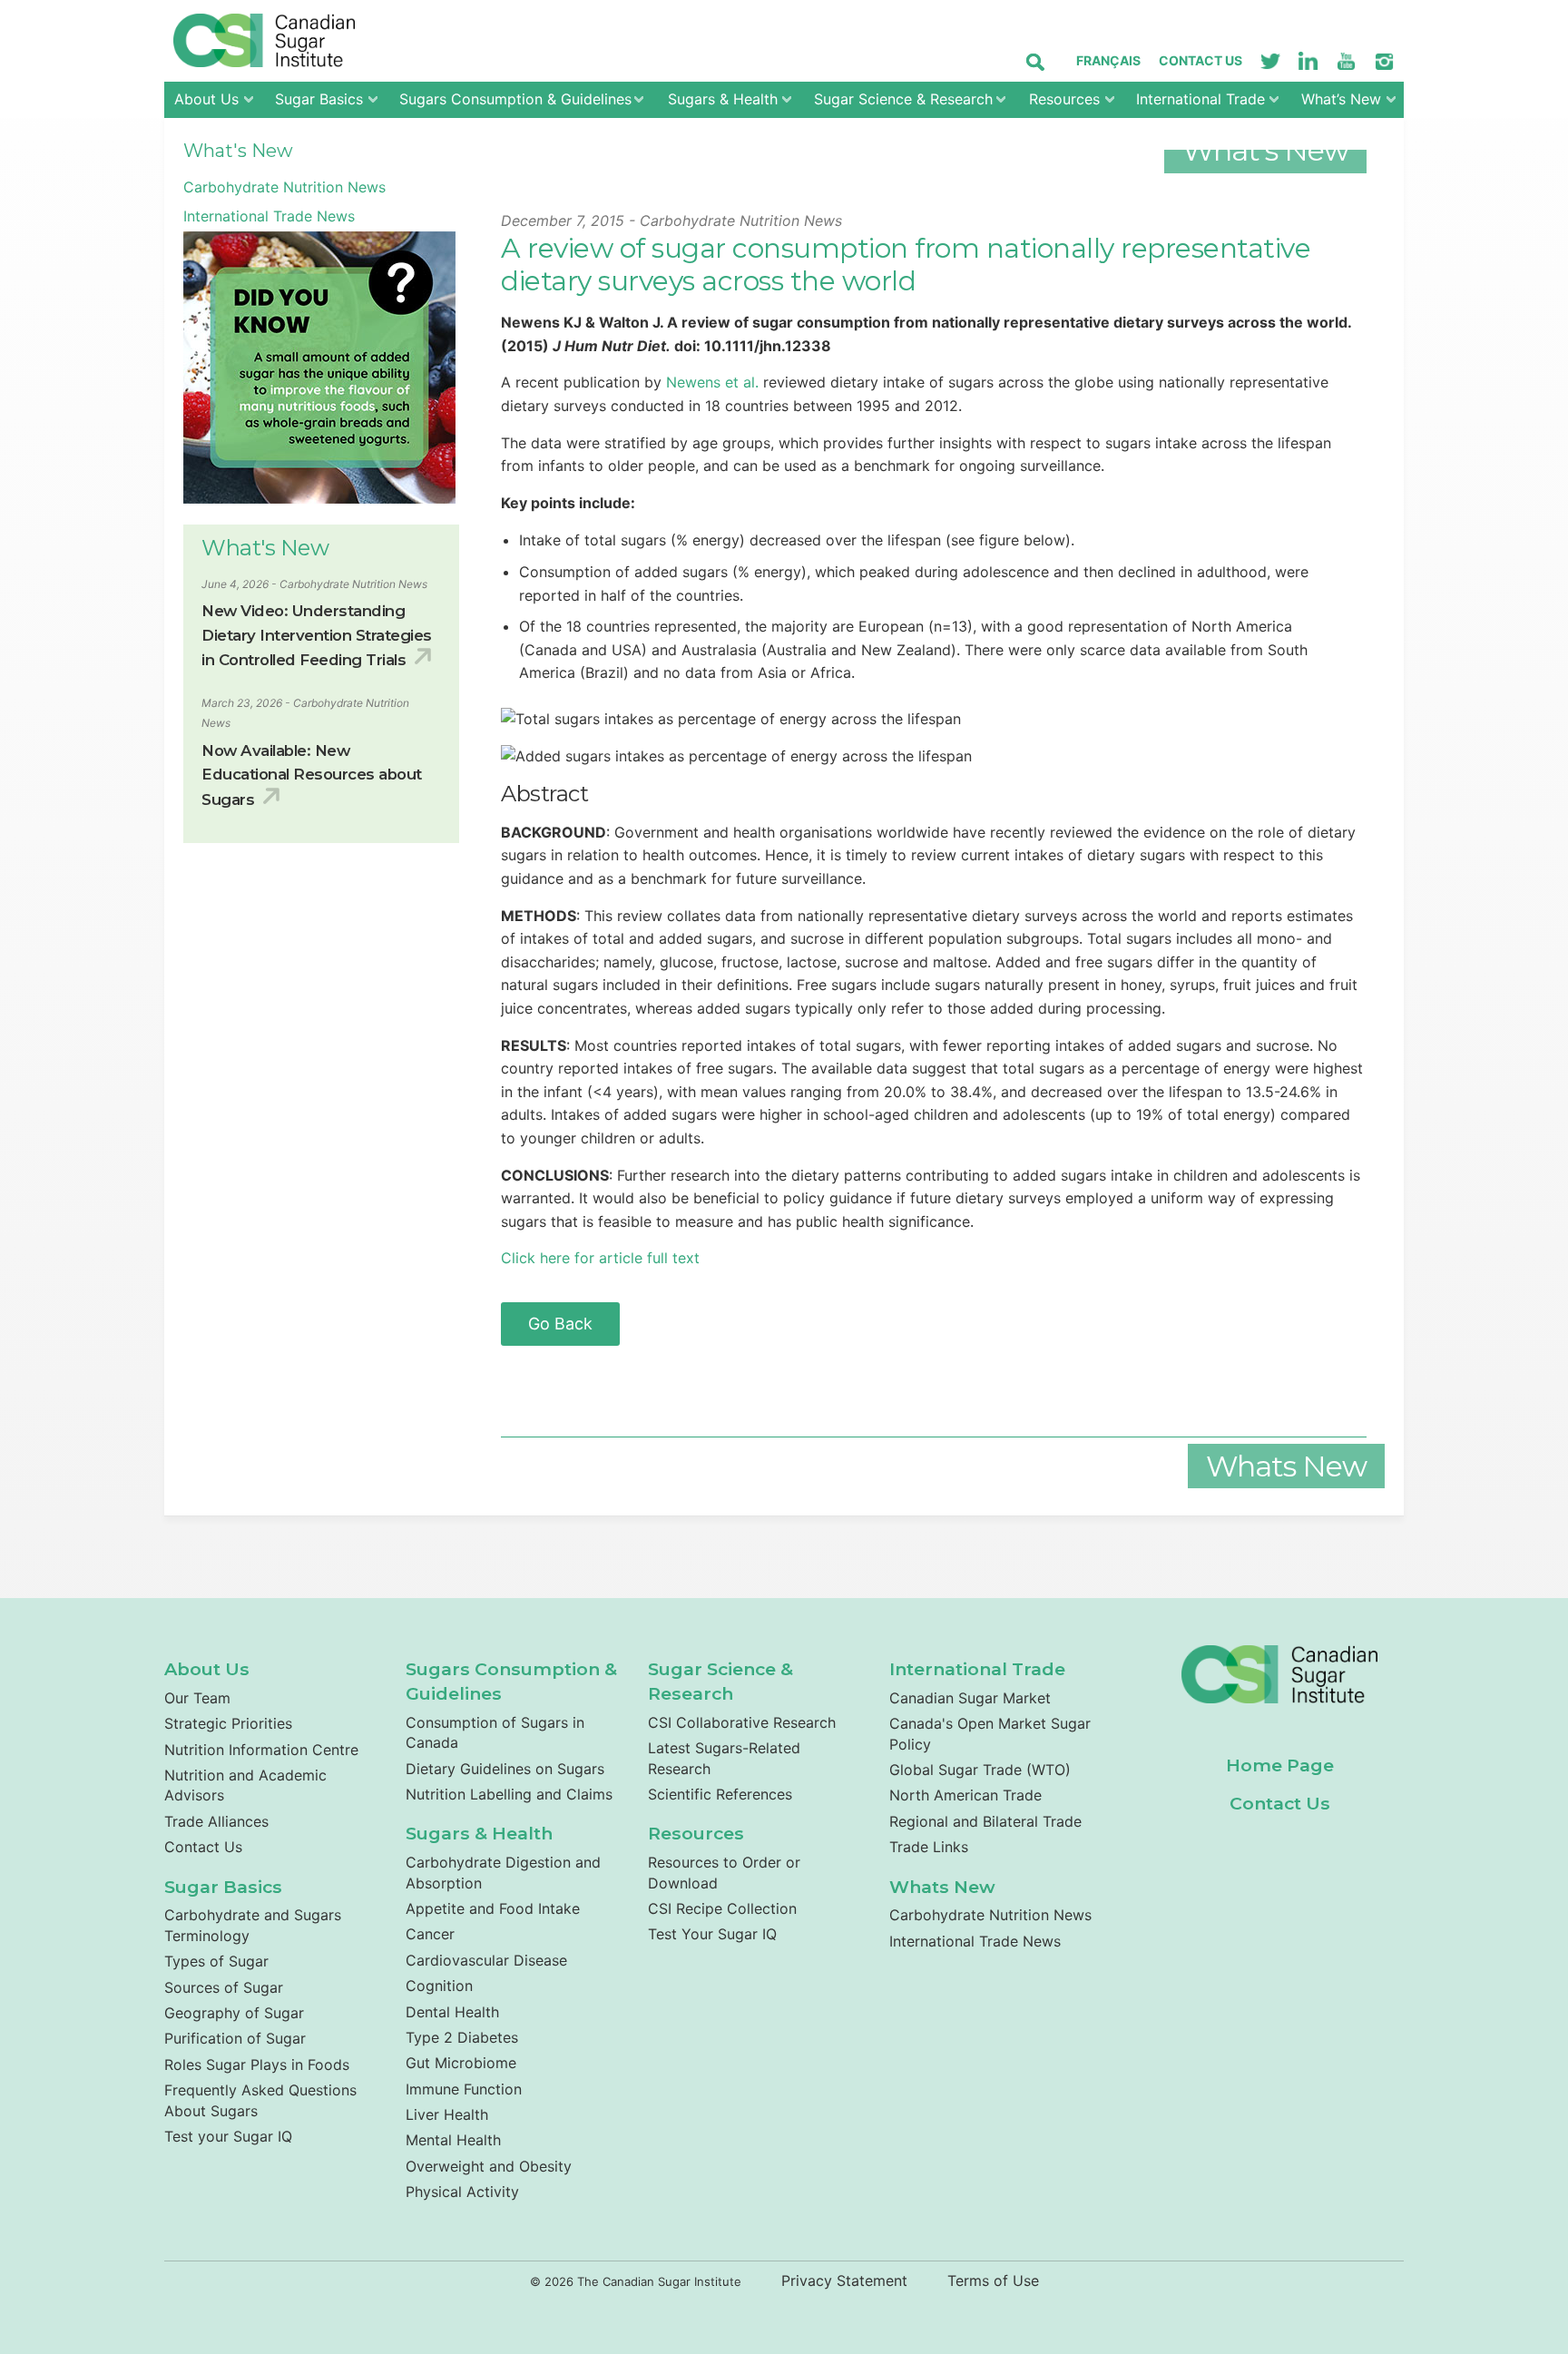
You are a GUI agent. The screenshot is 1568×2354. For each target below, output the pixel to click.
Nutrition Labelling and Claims (509, 1794)
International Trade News (269, 216)
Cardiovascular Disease (486, 1960)
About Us (206, 99)
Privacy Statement (844, 2280)
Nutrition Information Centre (261, 1750)
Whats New (942, 1887)
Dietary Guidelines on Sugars (505, 1769)
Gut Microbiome (461, 2063)
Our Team (197, 1698)
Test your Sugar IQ (228, 2136)
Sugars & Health (723, 99)
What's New (238, 151)
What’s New (1341, 99)
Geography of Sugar (234, 2013)
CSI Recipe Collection (722, 1908)
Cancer (430, 1934)
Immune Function (464, 2089)
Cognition (439, 1986)
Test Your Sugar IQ (712, 1934)
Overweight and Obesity (489, 2166)
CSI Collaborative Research (742, 1722)
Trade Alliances (216, 1821)
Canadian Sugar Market (970, 1698)
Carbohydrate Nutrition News (284, 187)
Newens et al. (712, 382)
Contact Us (1200, 60)
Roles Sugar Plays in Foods (257, 2065)
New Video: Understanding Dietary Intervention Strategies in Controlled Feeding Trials (317, 635)
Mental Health (453, 2140)
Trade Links (929, 1847)
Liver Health (447, 2114)
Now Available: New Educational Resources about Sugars (312, 775)
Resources (1064, 99)
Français (1108, 60)
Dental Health (452, 2012)
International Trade (1200, 99)
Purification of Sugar (235, 2038)
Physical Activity (462, 2192)
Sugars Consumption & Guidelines (515, 99)
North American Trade (965, 1795)
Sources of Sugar (224, 1987)
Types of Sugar (216, 1961)
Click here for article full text (603, 1258)
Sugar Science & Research (903, 99)
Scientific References (720, 1794)
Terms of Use (993, 2280)
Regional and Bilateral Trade (985, 1821)
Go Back (560, 1324)
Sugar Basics (319, 99)
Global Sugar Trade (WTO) (980, 1770)
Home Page (1280, 1765)
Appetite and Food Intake (493, 1908)
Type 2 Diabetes (462, 2037)
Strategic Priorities (228, 1723)
